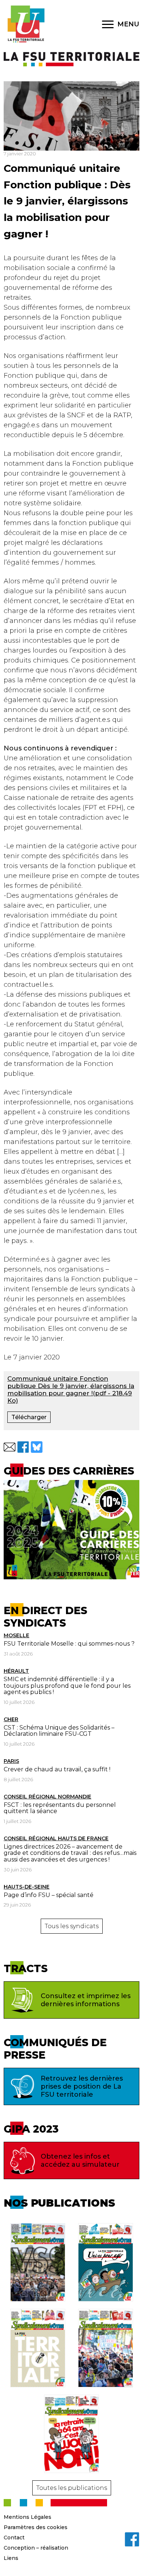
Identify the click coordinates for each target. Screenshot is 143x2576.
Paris (11, 1761)
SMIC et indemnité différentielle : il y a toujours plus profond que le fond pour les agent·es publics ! (67, 1686)
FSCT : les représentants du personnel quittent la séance (60, 1808)
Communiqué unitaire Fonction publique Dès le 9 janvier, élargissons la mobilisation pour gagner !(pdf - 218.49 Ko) (71, 1390)
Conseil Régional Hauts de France (56, 1838)
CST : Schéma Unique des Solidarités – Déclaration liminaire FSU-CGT (59, 1731)
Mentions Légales (27, 2517)
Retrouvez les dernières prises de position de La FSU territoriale (82, 2086)
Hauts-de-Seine (27, 1887)
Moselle (16, 1635)
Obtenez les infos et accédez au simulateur (80, 2160)
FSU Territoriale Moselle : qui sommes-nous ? (69, 1644)
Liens (11, 2558)
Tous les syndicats (72, 1926)
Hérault (16, 1671)
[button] (10, 1447)
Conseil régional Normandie (47, 1797)
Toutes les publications (72, 2488)
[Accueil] (26, 24)
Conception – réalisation (36, 2548)
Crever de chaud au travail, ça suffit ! (57, 1769)
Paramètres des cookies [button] (36, 2527)
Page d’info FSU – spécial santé (49, 1895)
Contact (14, 2538)
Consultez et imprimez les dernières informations (86, 2000)
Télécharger (29, 1417)
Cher (11, 1719)
